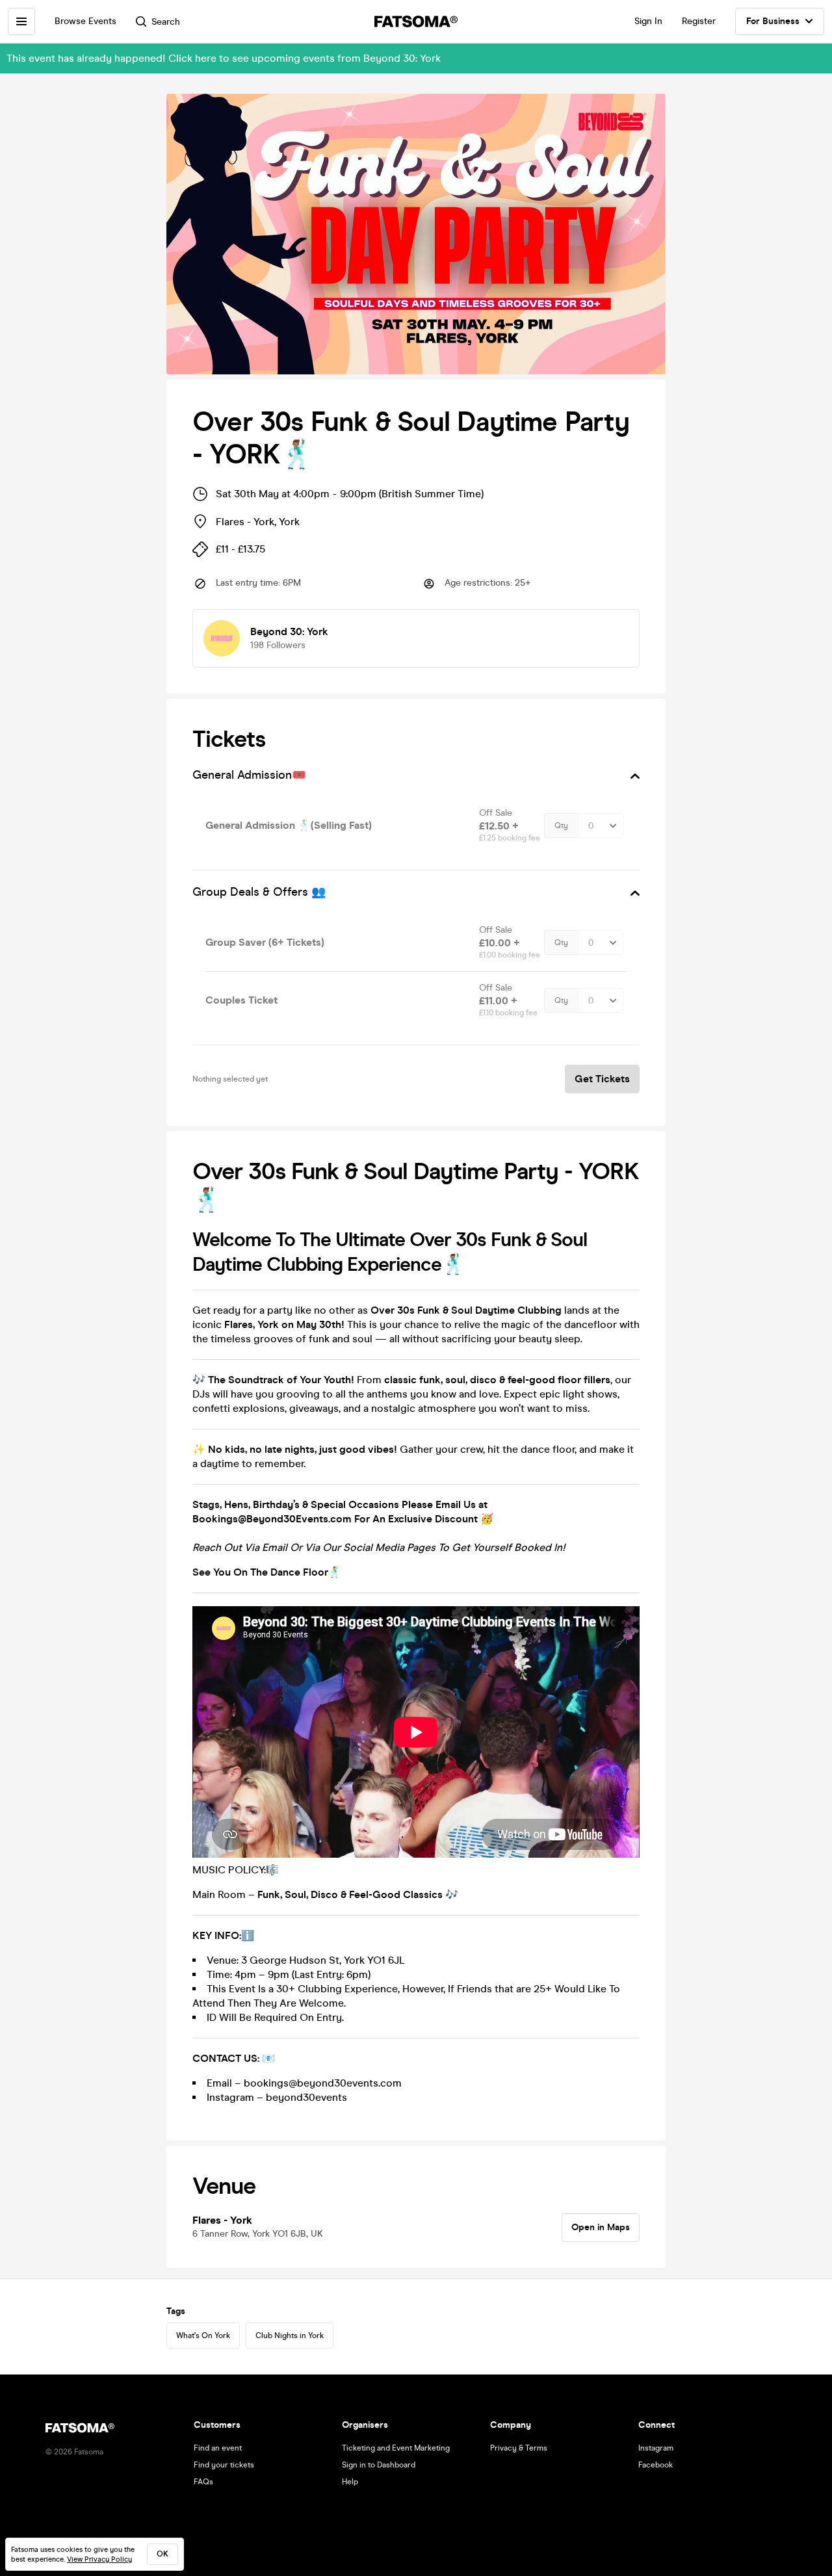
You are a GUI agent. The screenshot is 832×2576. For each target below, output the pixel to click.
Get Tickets (602, 1079)
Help (350, 2482)
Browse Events (85, 21)
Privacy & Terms (519, 2448)
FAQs (203, 2482)
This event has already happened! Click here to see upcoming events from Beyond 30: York (224, 58)
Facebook (656, 2465)
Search (166, 22)
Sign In (648, 21)
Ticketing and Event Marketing (396, 2448)
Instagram (656, 2448)
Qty (561, 826)
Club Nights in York (290, 2335)
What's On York (203, 2335)
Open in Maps (601, 2227)
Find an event (218, 2448)
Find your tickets (224, 2465)
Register (699, 21)
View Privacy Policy (99, 2559)
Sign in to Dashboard (379, 2465)
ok (162, 2554)
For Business (773, 21)
